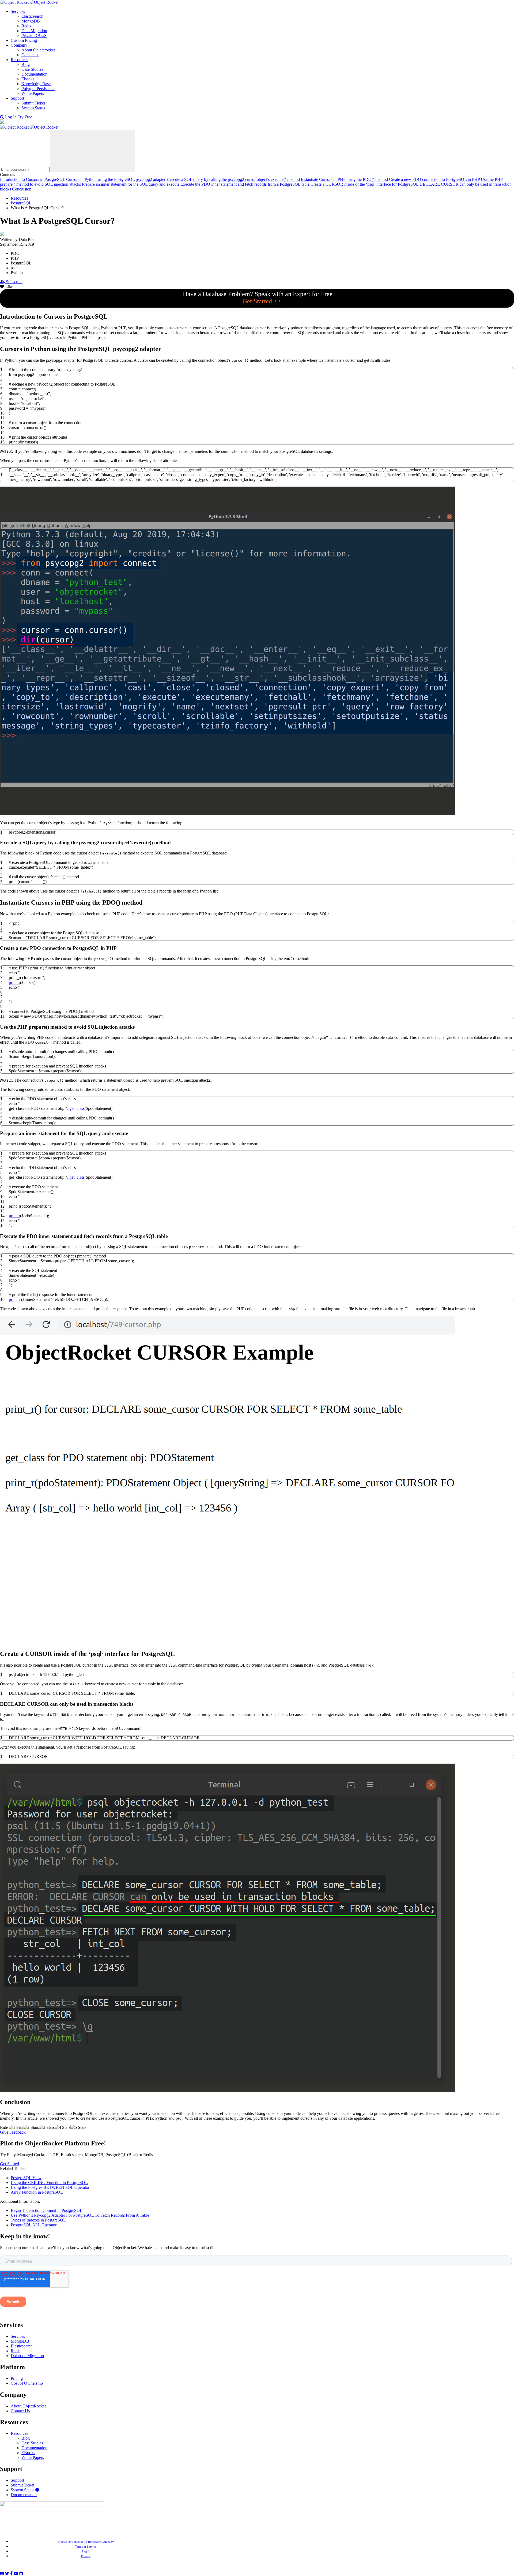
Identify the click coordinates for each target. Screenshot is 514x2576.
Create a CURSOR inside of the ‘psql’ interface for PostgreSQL (364, 184)
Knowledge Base (36, 84)
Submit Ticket (33, 103)
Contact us (30, 55)
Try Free (25, 117)
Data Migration (34, 31)
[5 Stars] (78, 2127)
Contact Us (20, 2411)
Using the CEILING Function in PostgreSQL (49, 2183)
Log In (11, 117)
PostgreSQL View (26, 2178)
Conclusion (22, 189)
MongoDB (31, 21)
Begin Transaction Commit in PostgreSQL (47, 2210)
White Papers (33, 93)
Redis (26, 26)
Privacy (86, 2556)
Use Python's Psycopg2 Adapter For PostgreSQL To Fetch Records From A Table (80, 2215)
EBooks (28, 2453)
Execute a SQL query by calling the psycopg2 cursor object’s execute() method (233, 179)
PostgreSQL (21, 203)
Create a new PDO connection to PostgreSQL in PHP (434, 179)
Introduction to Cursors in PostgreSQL (33, 179)
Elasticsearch (32, 16)
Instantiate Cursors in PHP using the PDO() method (344, 179)
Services (18, 11)
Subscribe (14, 282)
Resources (19, 60)
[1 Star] (16, 2127)
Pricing (17, 2378)
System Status (33, 108)
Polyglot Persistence (38, 89)
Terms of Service (86, 2547)
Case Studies (32, 69)
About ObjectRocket (28, 2406)
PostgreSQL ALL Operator (34, 2225)
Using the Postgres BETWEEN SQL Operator (50, 2187)
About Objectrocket (38, 50)
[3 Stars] (47, 2127)
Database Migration (27, 2356)
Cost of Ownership (27, 2383)
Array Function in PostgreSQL (37, 2192)
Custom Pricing (24, 40)
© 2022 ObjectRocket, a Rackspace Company (86, 2542)
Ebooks (28, 79)
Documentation (34, 74)
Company (19, 45)
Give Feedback (13, 2132)
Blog (26, 64)
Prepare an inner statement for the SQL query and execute (131, 184)
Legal (86, 2551)
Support (17, 98)
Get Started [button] (10, 2164)
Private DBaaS (34, 36)
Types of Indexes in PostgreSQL (38, 2220)
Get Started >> (262, 301)
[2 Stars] (31, 2127)
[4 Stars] (63, 2127)
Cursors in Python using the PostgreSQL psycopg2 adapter (116, 179)
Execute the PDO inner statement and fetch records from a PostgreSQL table (245, 184)
